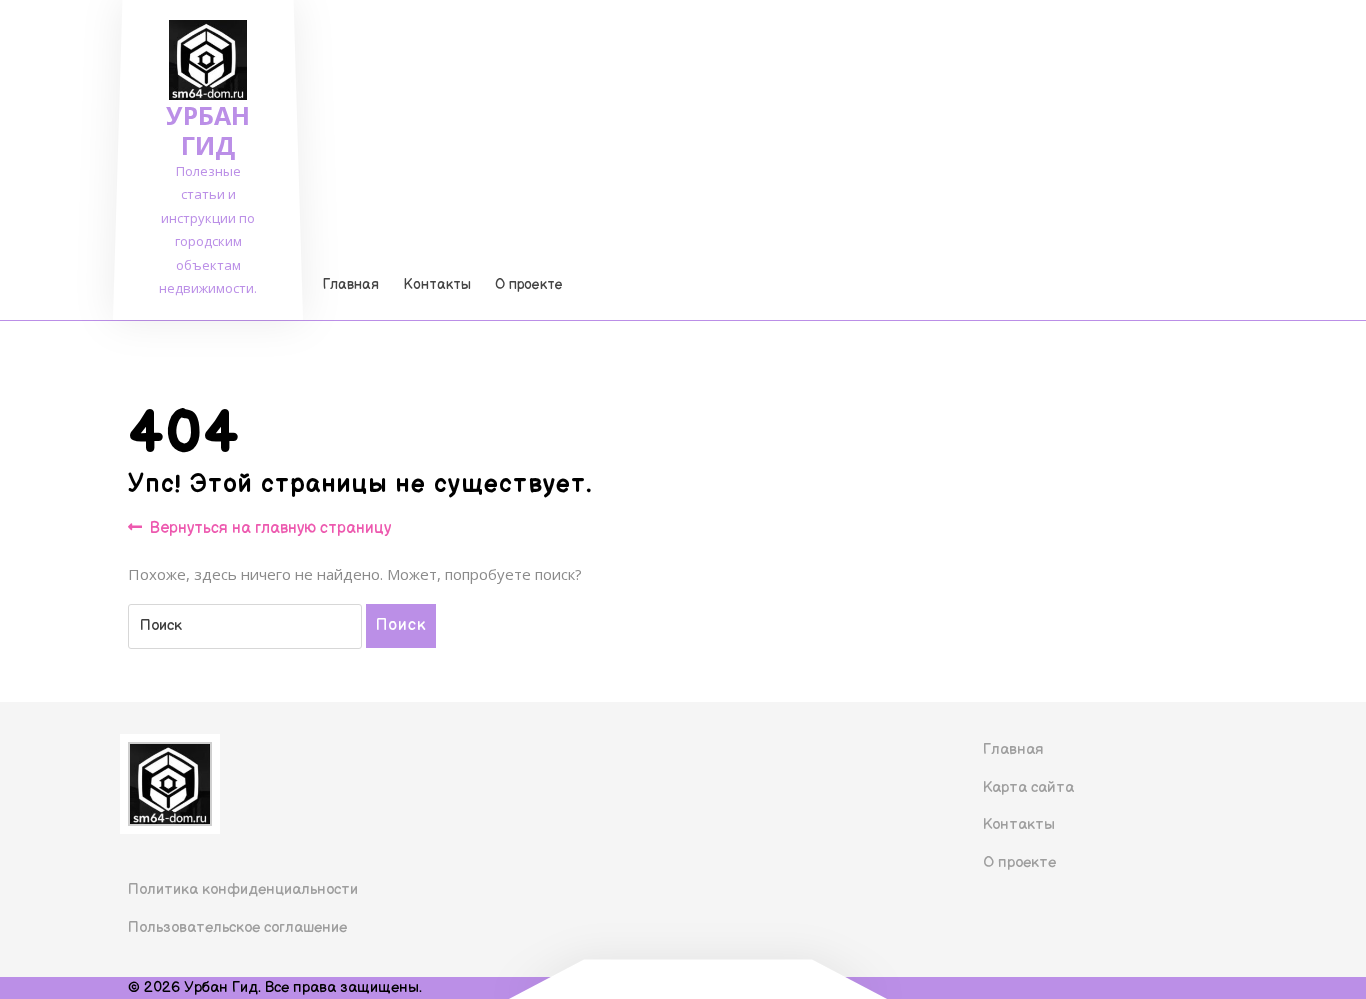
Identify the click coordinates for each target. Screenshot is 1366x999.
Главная (351, 284)
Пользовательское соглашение (237, 927)
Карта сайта (1028, 787)
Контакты (437, 284)
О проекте (529, 284)
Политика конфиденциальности (243, 889)
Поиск (401, 625)
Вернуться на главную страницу (270, 529)
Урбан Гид (208, 130)
